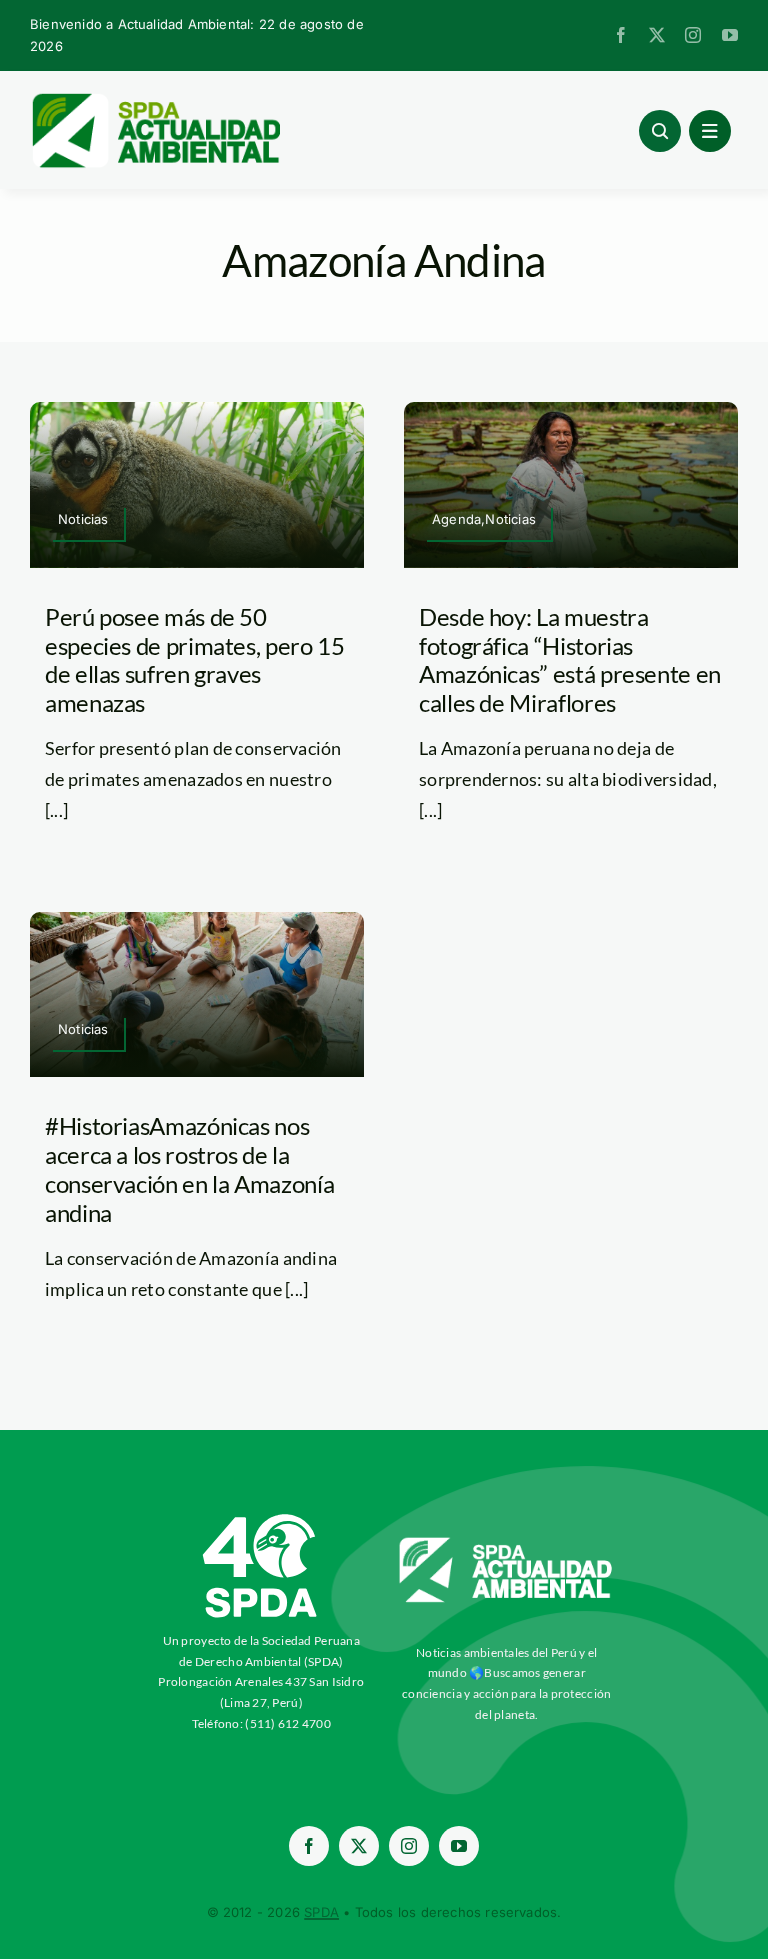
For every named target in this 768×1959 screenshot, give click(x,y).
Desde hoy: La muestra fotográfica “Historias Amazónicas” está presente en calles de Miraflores (570, 659)
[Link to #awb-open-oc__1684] (710, 131)
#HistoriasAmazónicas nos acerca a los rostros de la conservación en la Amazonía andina (189, 1168)
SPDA (321, 1912)
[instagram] (693, 35)
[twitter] (657, 35)
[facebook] (621, 35)
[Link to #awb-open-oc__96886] (660, 131)
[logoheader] (155, 100)
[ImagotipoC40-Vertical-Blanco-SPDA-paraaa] (261, 1519)
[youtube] (730, 35)
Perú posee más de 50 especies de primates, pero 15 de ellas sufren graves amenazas (195, 659)
